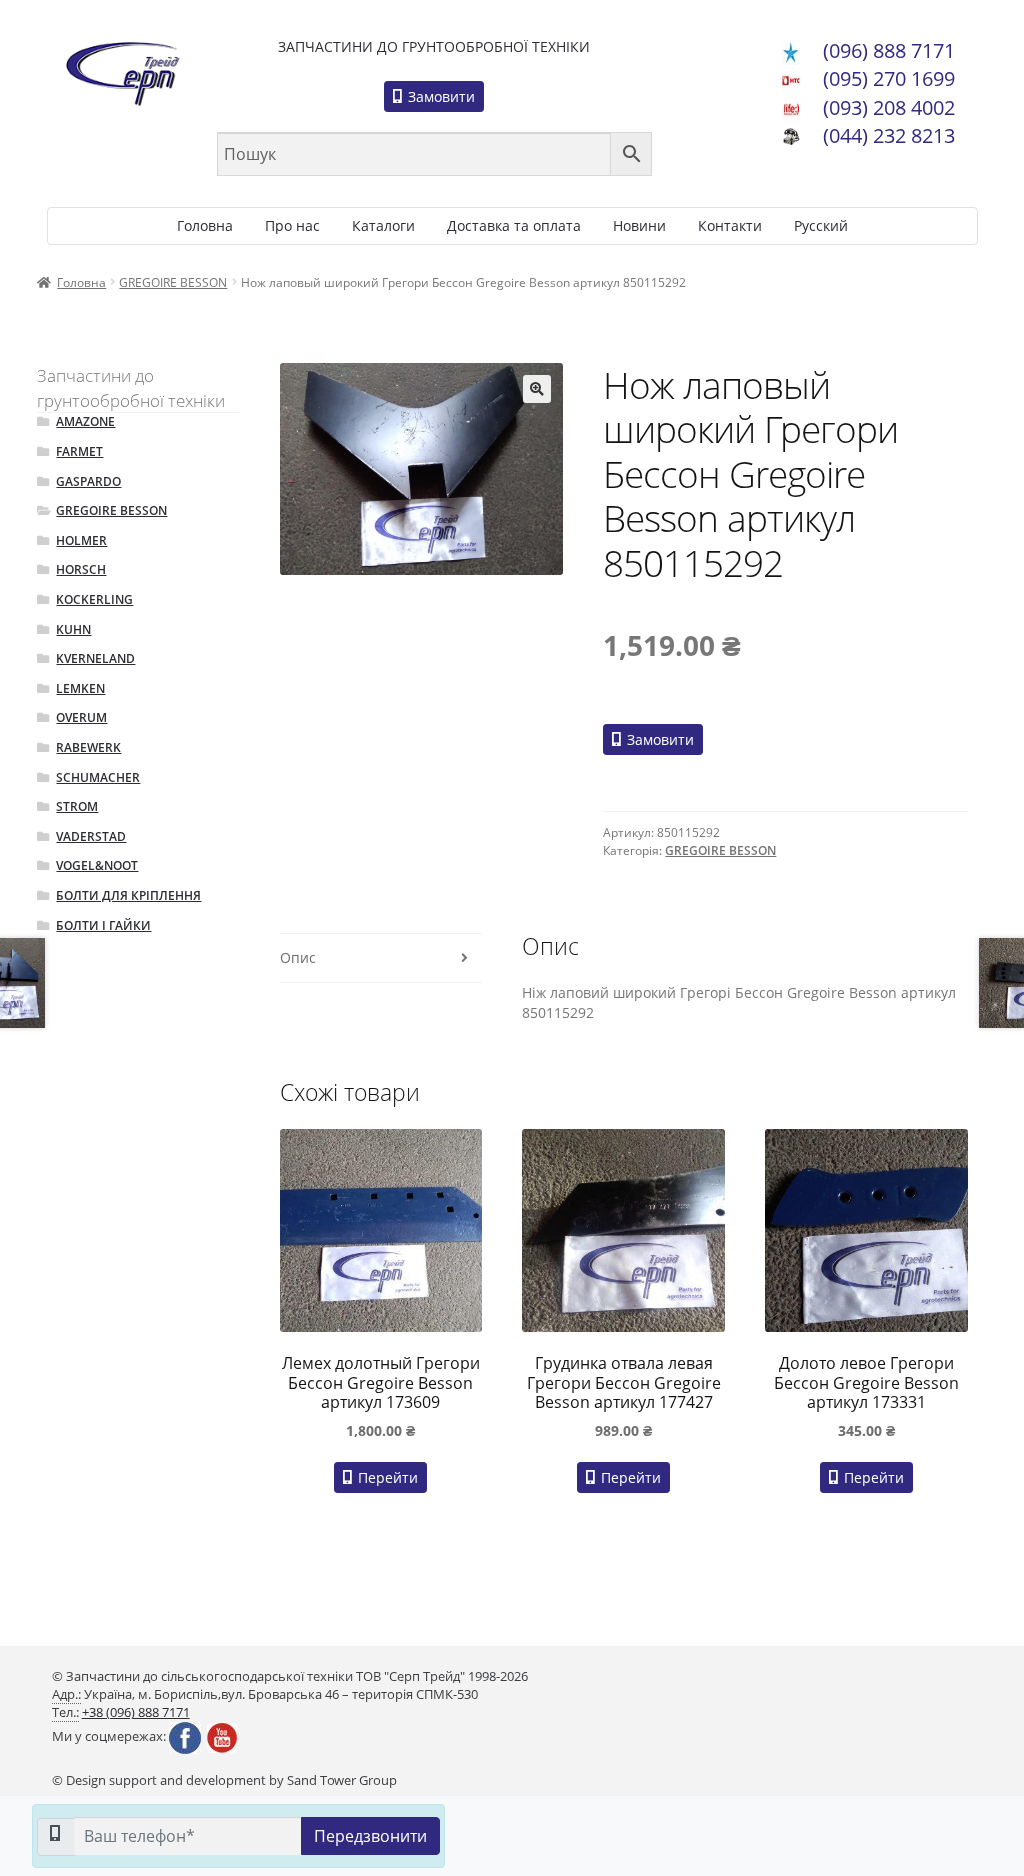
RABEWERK (88, 747)
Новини (639, 225)
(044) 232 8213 (889, 135)
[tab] (381, 958)
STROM (77, 806)
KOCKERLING (94, 599)
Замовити (439, 96)
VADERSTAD (91, 836)
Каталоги (383, 225)
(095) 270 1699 (889, 78)
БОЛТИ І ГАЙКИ (103, 925)
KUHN (73, 629)
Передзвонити (370, 1836)
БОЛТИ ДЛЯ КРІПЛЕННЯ (128, 895)
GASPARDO (88, 481)
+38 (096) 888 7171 (136, 1712)
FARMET (79, 451)
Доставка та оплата (514, 225)
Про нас (292, 225)
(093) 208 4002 (889, 107)
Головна (205, 225)
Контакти (730, 225)
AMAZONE (85, 421)
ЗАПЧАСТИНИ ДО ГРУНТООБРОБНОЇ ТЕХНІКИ (434, 46)
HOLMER (81, 540)
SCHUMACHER (98, 777)
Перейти (386, 1477)
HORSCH (81, 569)
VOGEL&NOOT (97, 865)
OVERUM (81, 717)
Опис (298, 957)
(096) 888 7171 (889, 50)
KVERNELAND (95, 658)
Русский (821, 225)
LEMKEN (80, 688)
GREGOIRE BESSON (173, 282)
